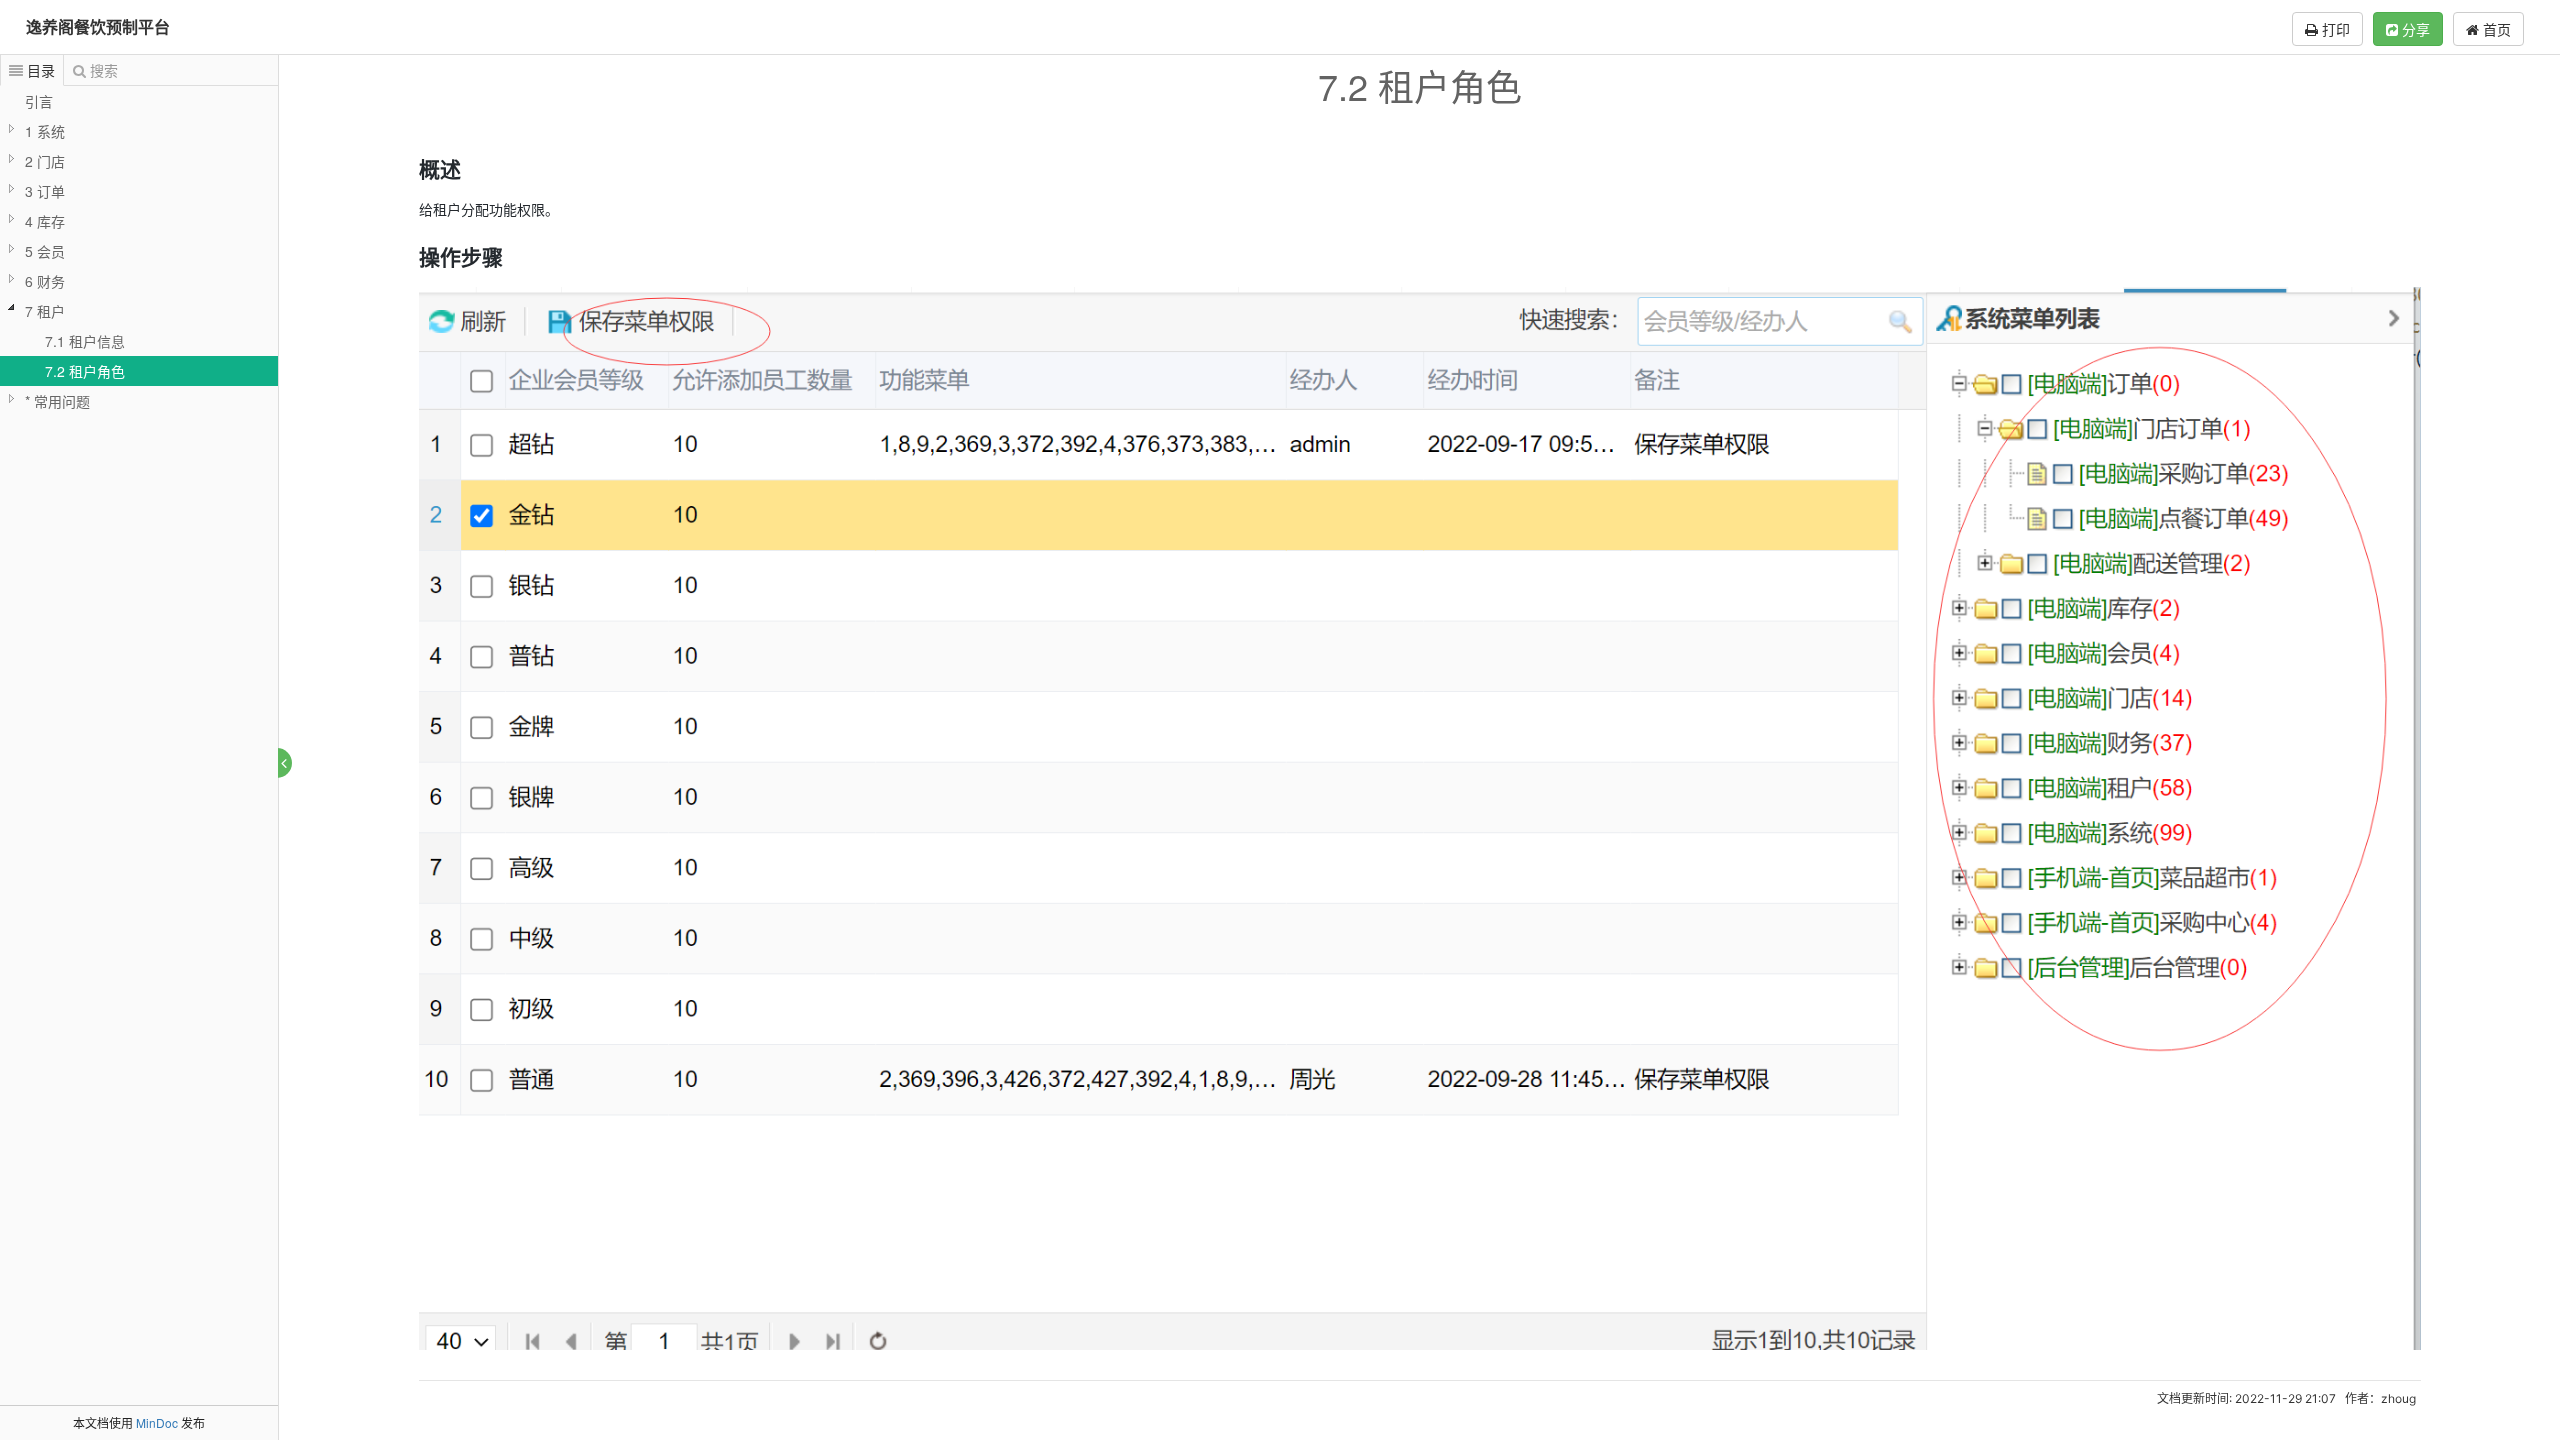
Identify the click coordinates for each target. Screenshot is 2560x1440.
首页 (2495, 29)
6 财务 (45, 281)
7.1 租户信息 (85, 341)
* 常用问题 (57, 401)
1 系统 (45, 131)
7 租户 (45, 311)
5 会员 (45, 251)
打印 (2334, 29)
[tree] (139, 251)
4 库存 (45, 221)
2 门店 (45, 161)
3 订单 (45, 191)
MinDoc (157, 1422)
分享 (2414, 29)
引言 (39, 101)
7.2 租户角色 (85, 371)
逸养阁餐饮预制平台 (98, 26)
